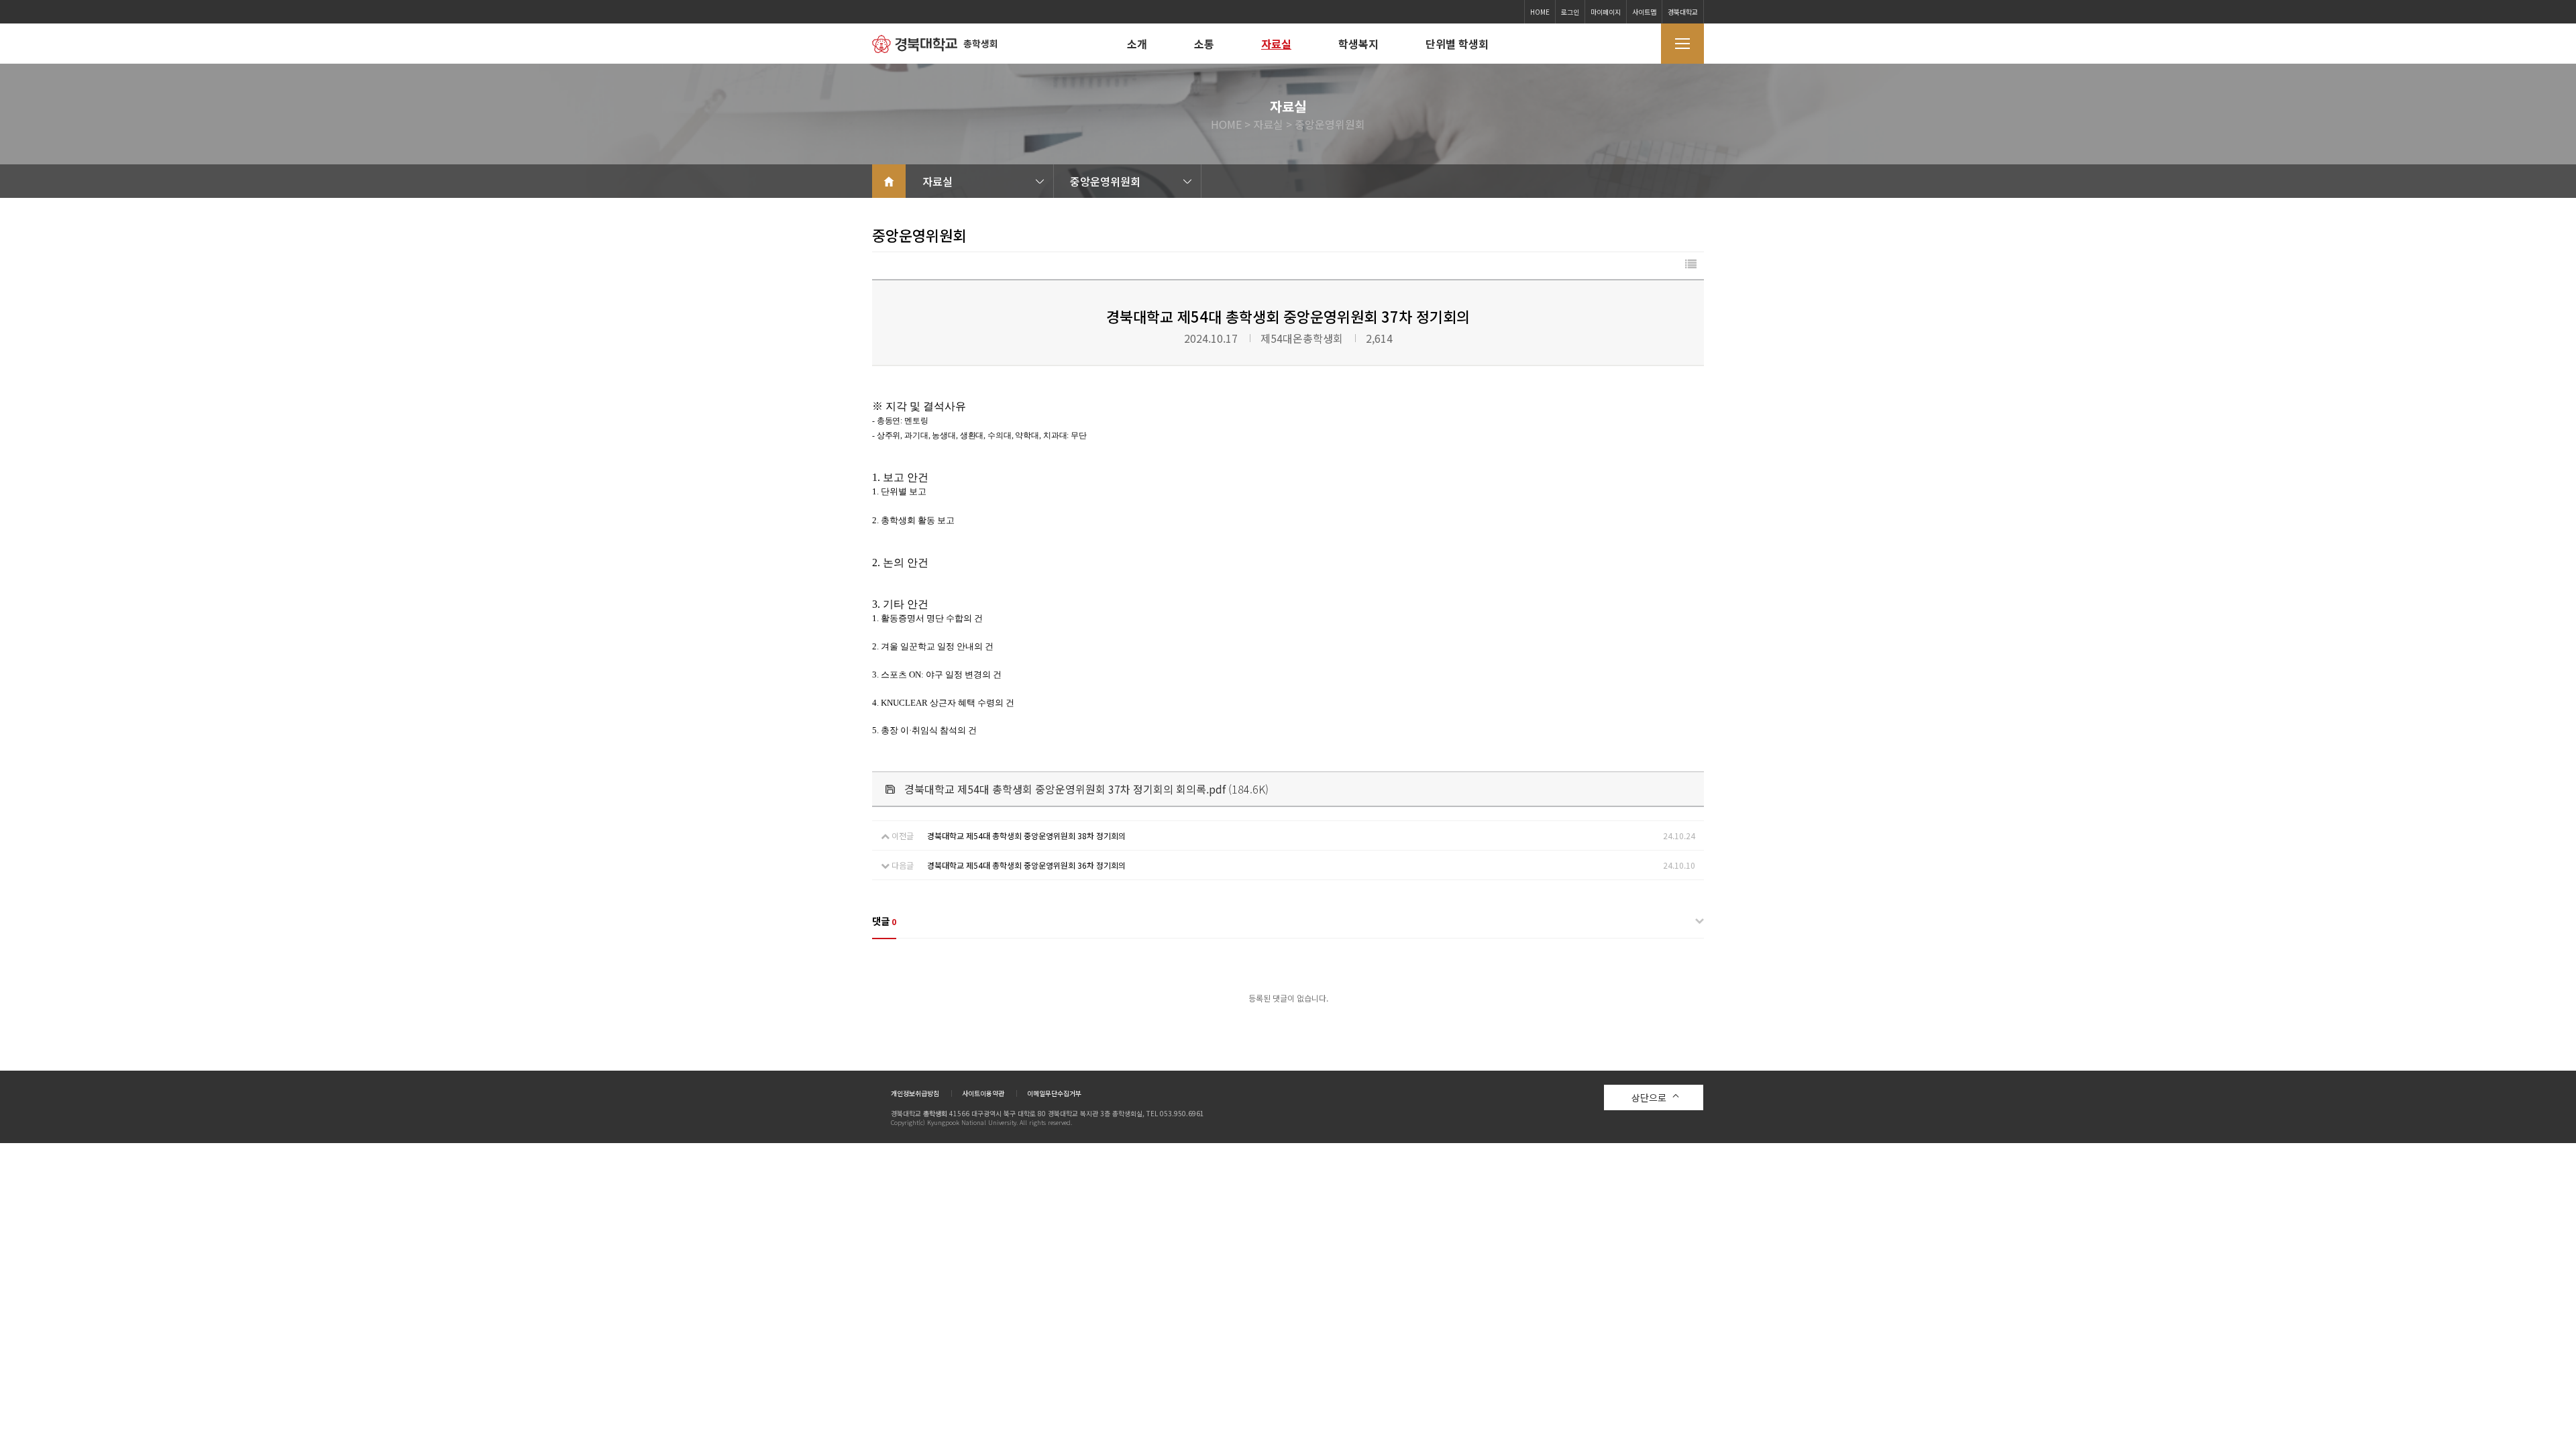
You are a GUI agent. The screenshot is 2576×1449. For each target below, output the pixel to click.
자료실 (1276, 44)
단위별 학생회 (1457, 44)
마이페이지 (1606, 12)
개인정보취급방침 (915, 1093)
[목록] (1691, 264)
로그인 (1570, 12)
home (889, 181)
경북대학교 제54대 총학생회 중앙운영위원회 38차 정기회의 (1026, 836)
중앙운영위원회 (1105, 181)
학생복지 (1358, 44)
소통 (1204, 44)
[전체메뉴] (1682, 44)
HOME (1540, 12)
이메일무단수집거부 (1054, 1093)
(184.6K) (1086, 789)
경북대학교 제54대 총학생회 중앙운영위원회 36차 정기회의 (1026, 865)
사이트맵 (1644, 12)
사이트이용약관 (983, 1093)
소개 (1137, 44)
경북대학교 (1683, 12)
